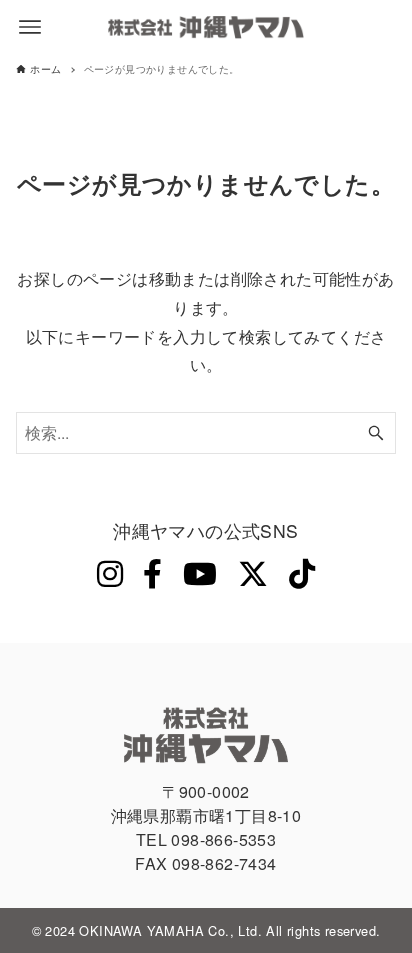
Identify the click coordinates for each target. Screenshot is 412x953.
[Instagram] (110, 572)
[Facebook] (152, 572)
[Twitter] (253, 572)
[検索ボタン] (376, 433)
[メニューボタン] (30, 27)
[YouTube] (200, 572)
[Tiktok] (302, 572)
